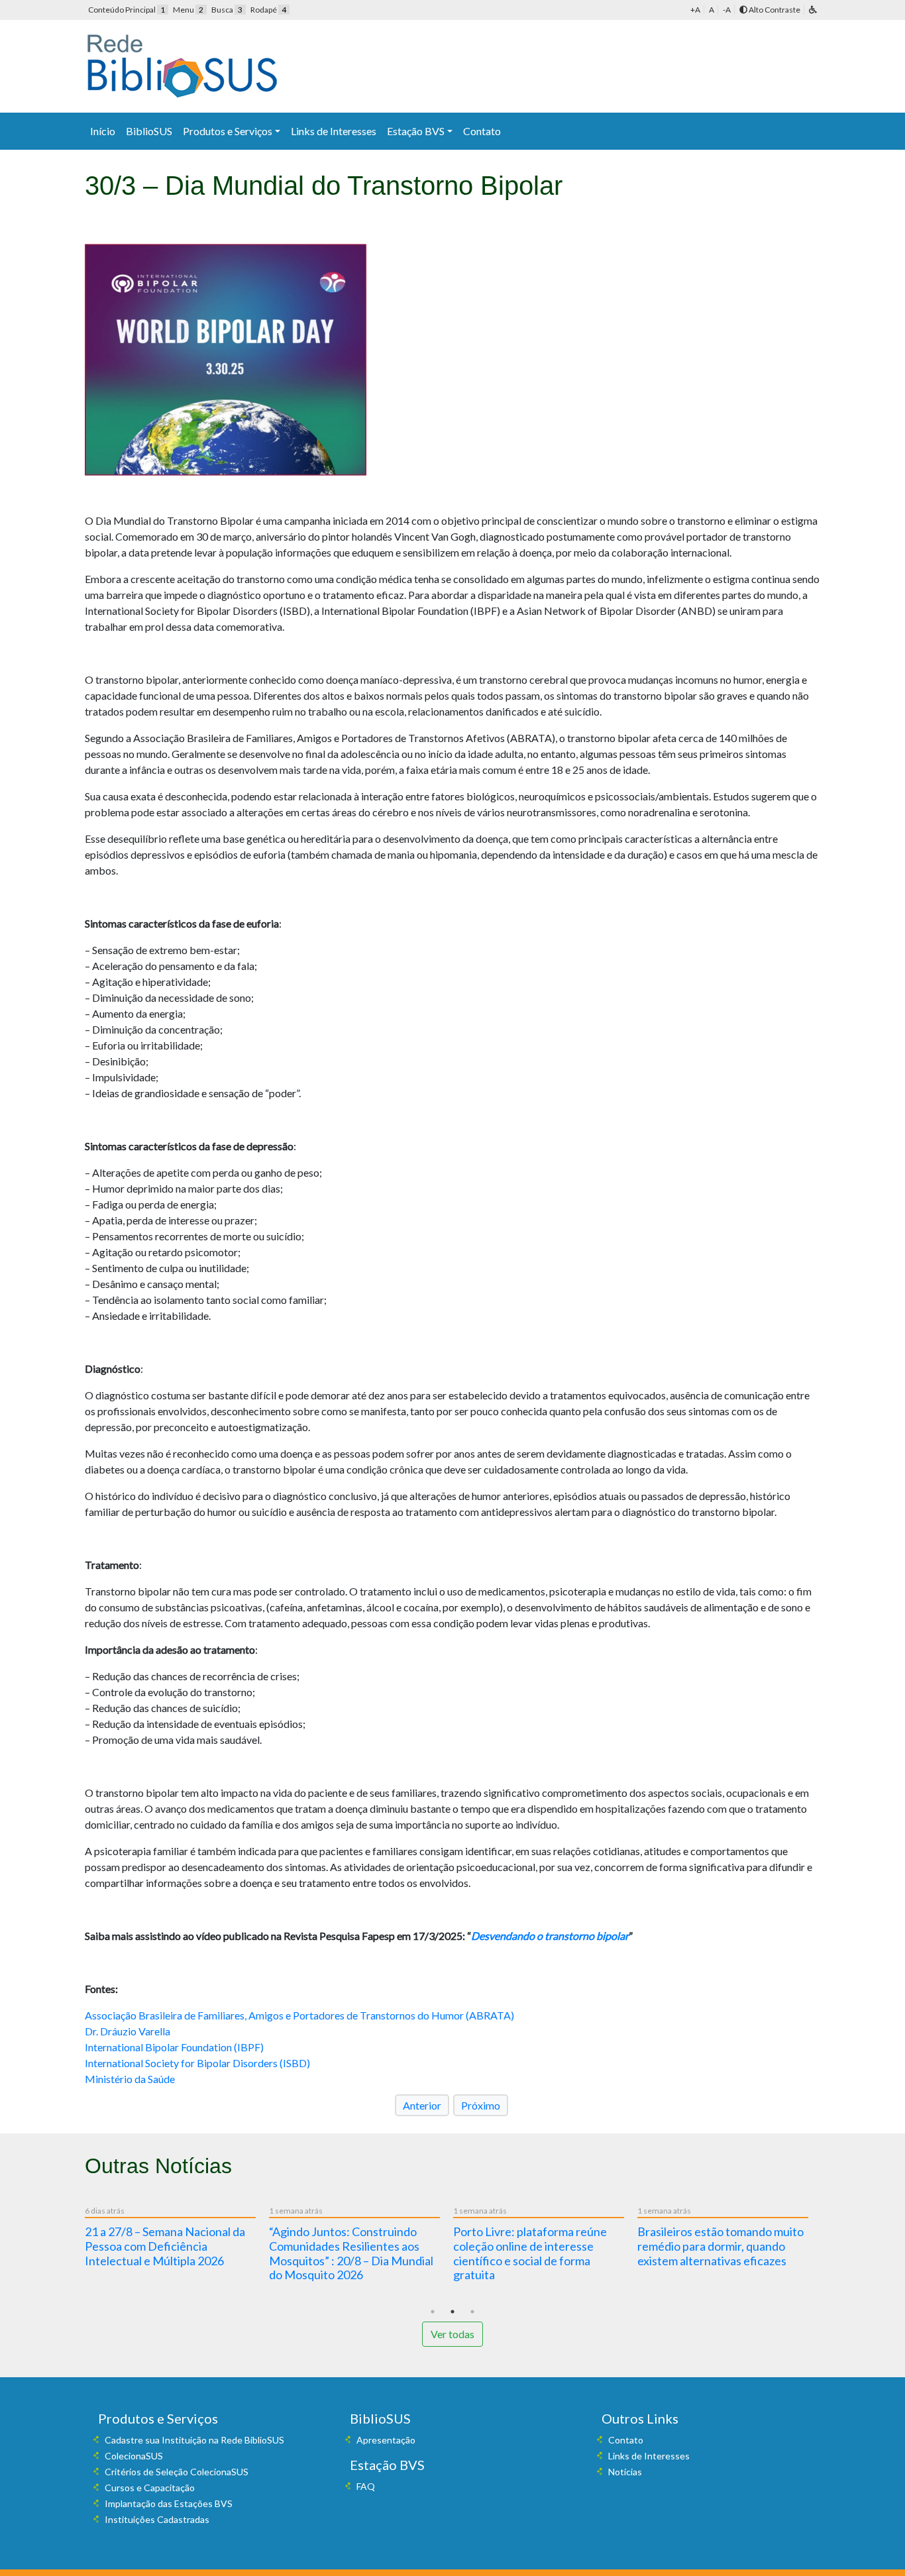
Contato (482, 131)
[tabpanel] (177, 2239)
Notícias (625, 2472)
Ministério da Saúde (130, 2079)
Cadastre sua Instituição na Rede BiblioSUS (194, 2440)
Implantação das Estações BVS (169, 2503)
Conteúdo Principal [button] (127, 10)
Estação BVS (416, 131)
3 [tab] (472, 2312)
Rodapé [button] (268, 10)
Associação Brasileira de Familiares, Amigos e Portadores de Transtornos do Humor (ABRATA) (299, 2015)
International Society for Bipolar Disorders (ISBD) (197, 2063)
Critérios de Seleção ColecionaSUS (177, 2472)
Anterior (422, 2105)
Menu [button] (188, 10)
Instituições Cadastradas (157, 2519)
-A (727, 10)
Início (103, 131)
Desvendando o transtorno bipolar (550, 1936)
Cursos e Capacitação (150, 2488)
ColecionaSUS (134, 2456)
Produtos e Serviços (228, 131)
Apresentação (386, 2440)
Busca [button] (227, 10)
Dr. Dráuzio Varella (128, 2031)
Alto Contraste (774, 10)
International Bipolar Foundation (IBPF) (174, 2047)
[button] (813, 10)
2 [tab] (452, 2312)
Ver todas (452, 2334)
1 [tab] (433, 2312)
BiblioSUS (149, 131)
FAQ (366, 2486)
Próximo (481, 2105)
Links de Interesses (334, 131)
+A (695, 10)
